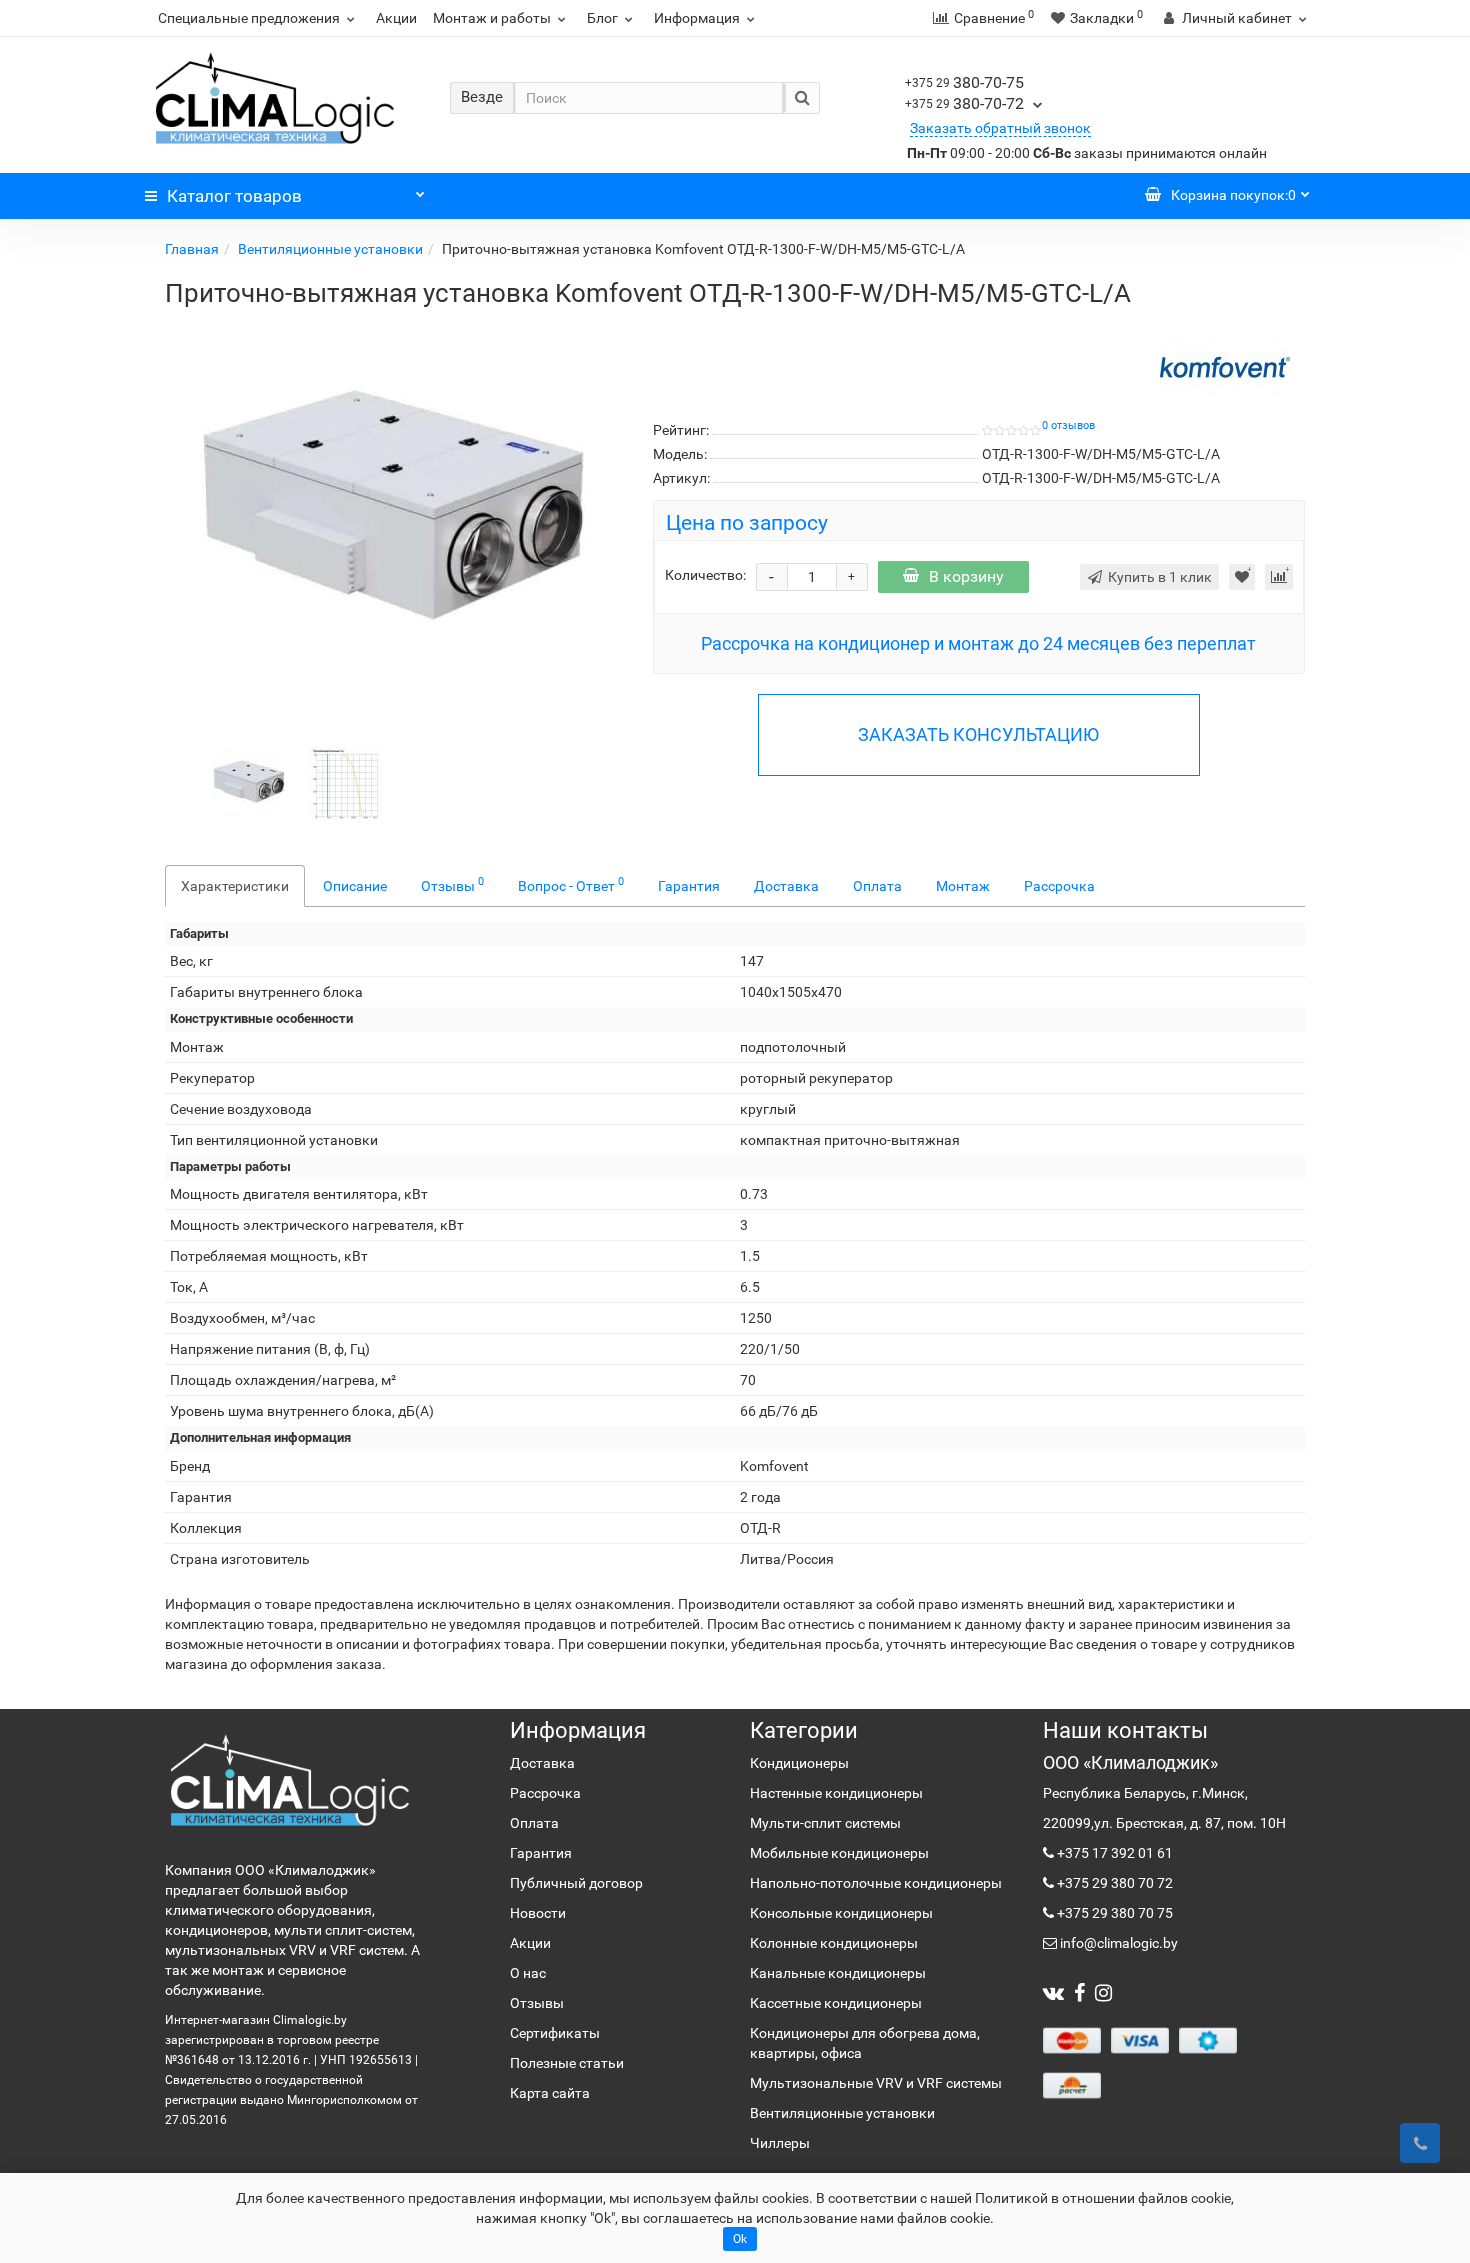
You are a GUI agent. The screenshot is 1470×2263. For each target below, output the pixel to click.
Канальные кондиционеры (838, 1973)
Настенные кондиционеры (836, 1793)
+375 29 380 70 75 (1113, 1913)
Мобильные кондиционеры (839, 1853)
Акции (396, 18)
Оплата (877, 886)
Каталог (234, 196)
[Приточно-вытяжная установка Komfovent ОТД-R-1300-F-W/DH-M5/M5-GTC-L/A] (394, 518)
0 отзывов (1068, 425)
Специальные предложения (249, 18)
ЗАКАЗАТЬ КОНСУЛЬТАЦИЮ (978, 734)
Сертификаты (555, 2033)
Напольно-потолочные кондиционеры (876, 1883)
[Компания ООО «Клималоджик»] (290, 1779)
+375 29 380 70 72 (1113, 1883)
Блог (602, 18)
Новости (538, 1913)
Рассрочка (1059, 886)
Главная (192, 249)
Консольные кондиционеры (841, 1913)
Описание (355, 886)
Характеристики (235, 886)
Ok (740, 2239)
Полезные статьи (567, 2063)
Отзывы (452, 884)
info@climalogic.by (1117, 1943)
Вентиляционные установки (330, 249)
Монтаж (963, 886)
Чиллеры (780, 2143)
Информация (697, 18)
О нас (528, 1973)
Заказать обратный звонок (1000, 128)
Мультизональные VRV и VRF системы (876, 2083)
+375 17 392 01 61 (1113, 1853)
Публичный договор (576, 1883)
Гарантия (689, 886)
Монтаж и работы (492, 18)
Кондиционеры (799, 1763)
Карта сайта (550, 2093)
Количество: (705, 575)
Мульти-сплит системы (825, 1823)
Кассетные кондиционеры (836, 2003)
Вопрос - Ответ (571, 884)
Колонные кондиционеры (834, 1943)
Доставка (786, 886)
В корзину (966, 576)
